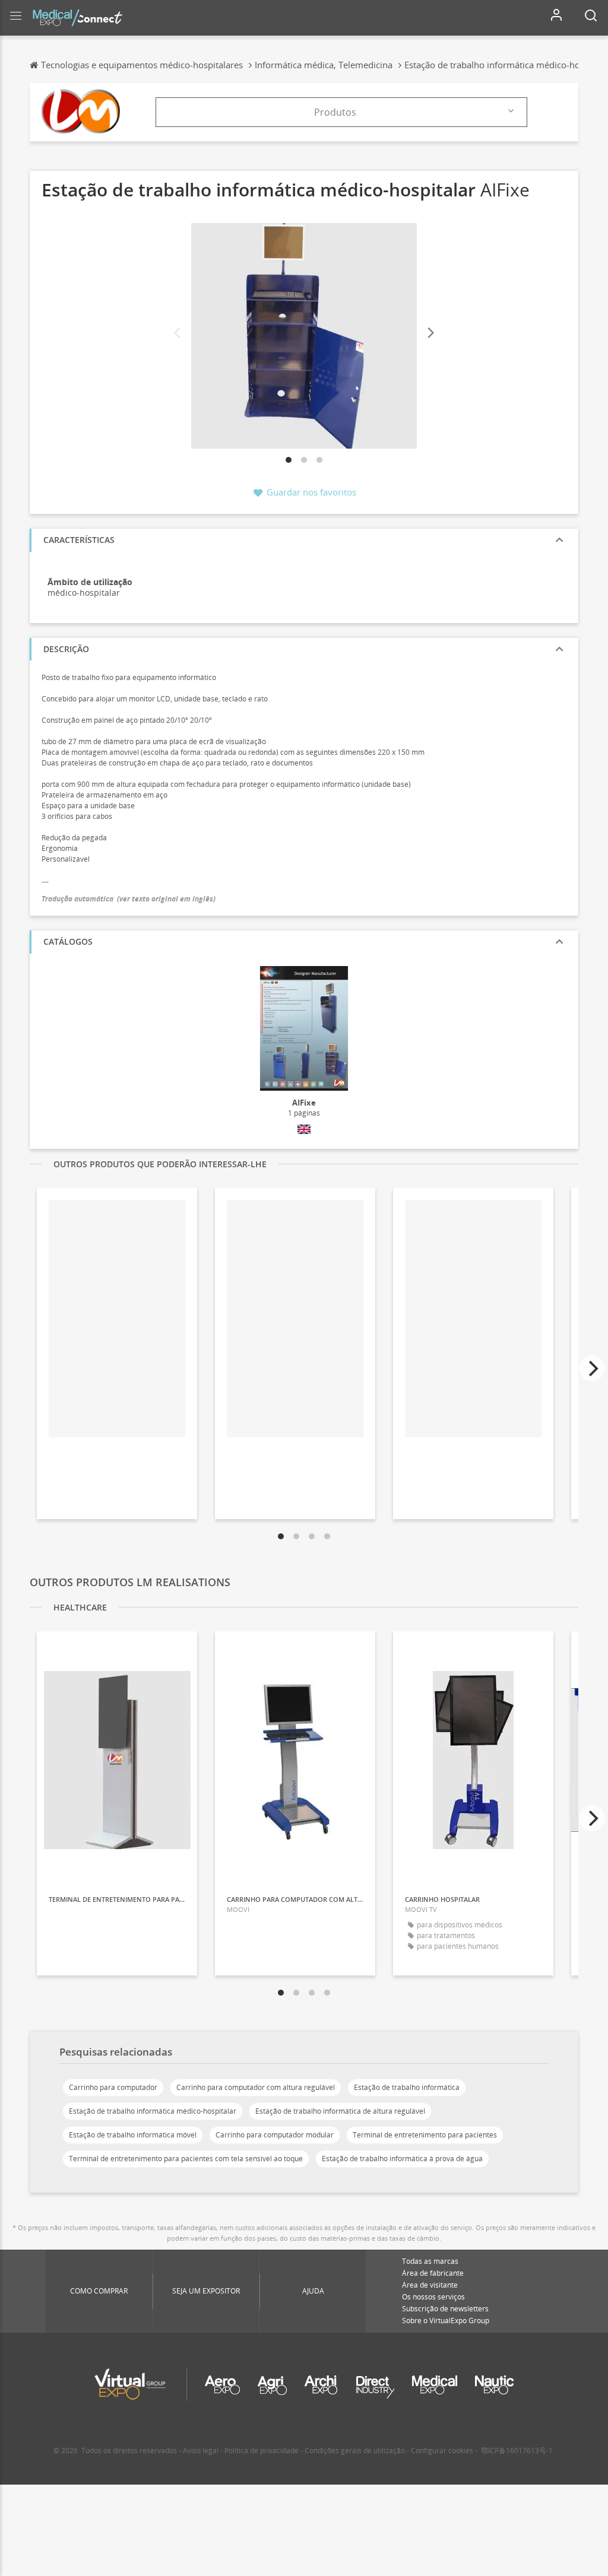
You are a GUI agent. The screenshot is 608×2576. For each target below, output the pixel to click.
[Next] (430, 333)
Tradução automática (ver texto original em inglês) (129, 899)
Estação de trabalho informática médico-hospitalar (153, 2111)
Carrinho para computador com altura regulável (256, 2087)
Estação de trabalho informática (407, 2087)
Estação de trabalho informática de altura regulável (340, 2111)
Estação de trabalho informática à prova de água (402, 2159)
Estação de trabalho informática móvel (133, 2135)
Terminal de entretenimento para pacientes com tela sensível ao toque (186, 2159)
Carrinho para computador (113, 2087)
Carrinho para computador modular (275, 2135)
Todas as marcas (430, 2261)
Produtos (335, 112)
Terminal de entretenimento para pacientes (425, 2135)
